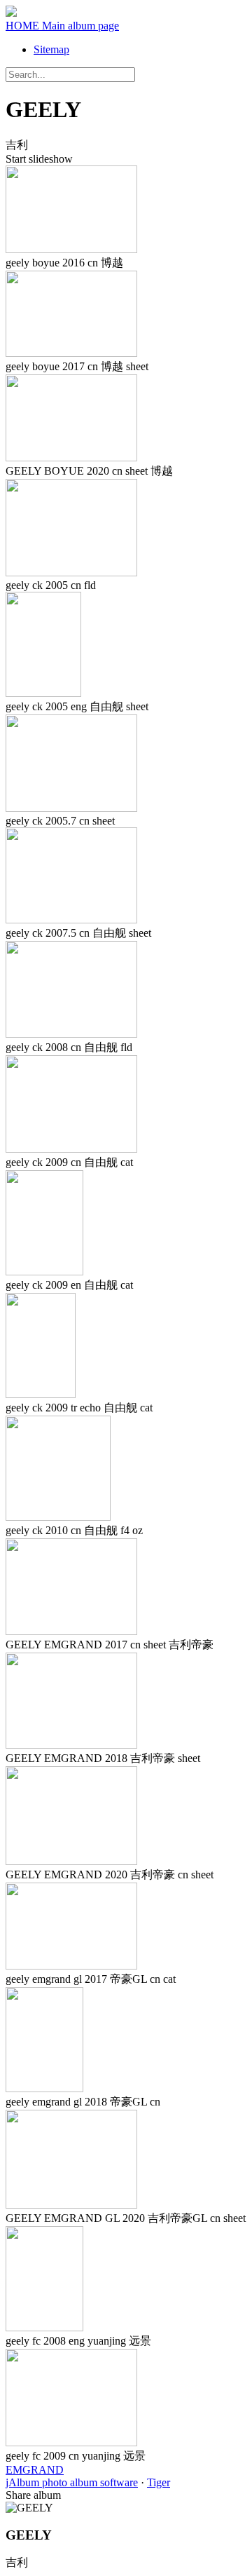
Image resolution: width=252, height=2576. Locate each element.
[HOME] (11, 13)
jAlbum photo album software (72, 2482)
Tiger (159, 2482)
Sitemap (51, 49)
